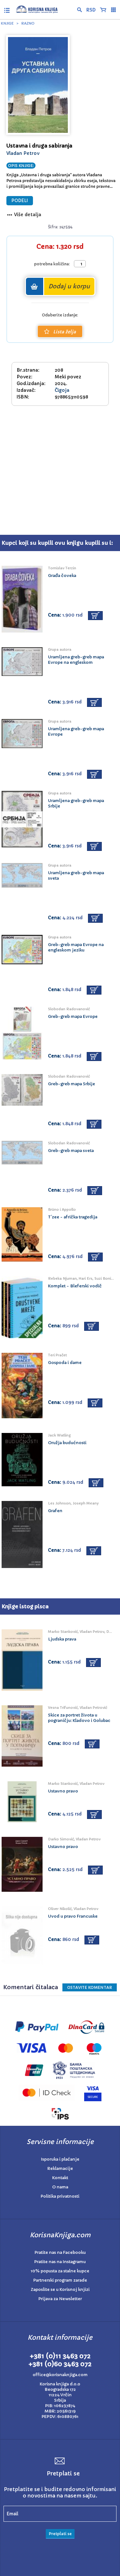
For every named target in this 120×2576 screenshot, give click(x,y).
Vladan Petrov (23, 153)
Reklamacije (60, 2168)
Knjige (7, 23)
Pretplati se (60, 2534)
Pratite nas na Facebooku (60, 2252)
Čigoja (62, 390)
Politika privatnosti (60, 2196)
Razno (28, 23)
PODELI (20, 201)
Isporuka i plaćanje (60, 2159)
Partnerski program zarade (60, 2280)
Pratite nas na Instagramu (60, 2262)
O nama (60, 2187)
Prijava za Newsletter (60, 2299)
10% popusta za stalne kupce (60, 2271)
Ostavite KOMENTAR (90, 1987)
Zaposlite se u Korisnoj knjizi (60, 2289)
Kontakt (60, 2178)
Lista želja (64, 332)
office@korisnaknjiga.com (60, 2375)
